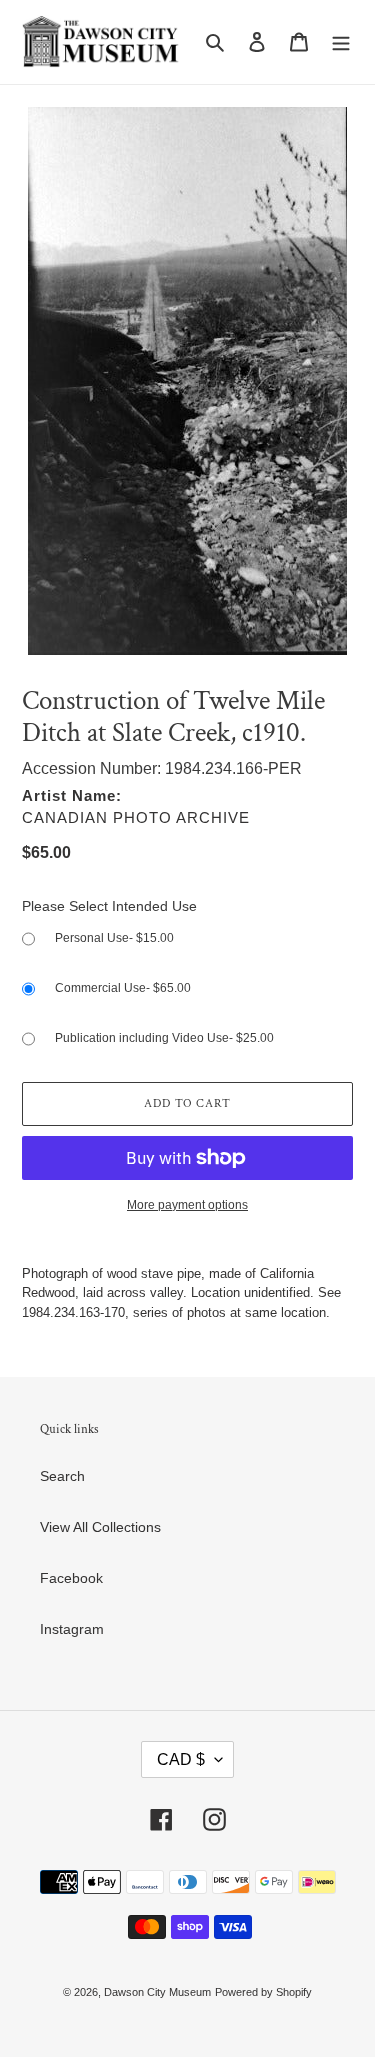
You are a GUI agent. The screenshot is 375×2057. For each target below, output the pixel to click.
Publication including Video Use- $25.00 (164, 1038)
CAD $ (181, 1759)
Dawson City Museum (157, 1992)
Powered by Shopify (263, 1992)
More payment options (187, 1205)
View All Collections (100, 1527)
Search (62, 1476)
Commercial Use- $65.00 (123, 988)
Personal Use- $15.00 (114, 938)
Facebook (71, 1578)
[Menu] (341, 41)
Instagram (72, 1629)
